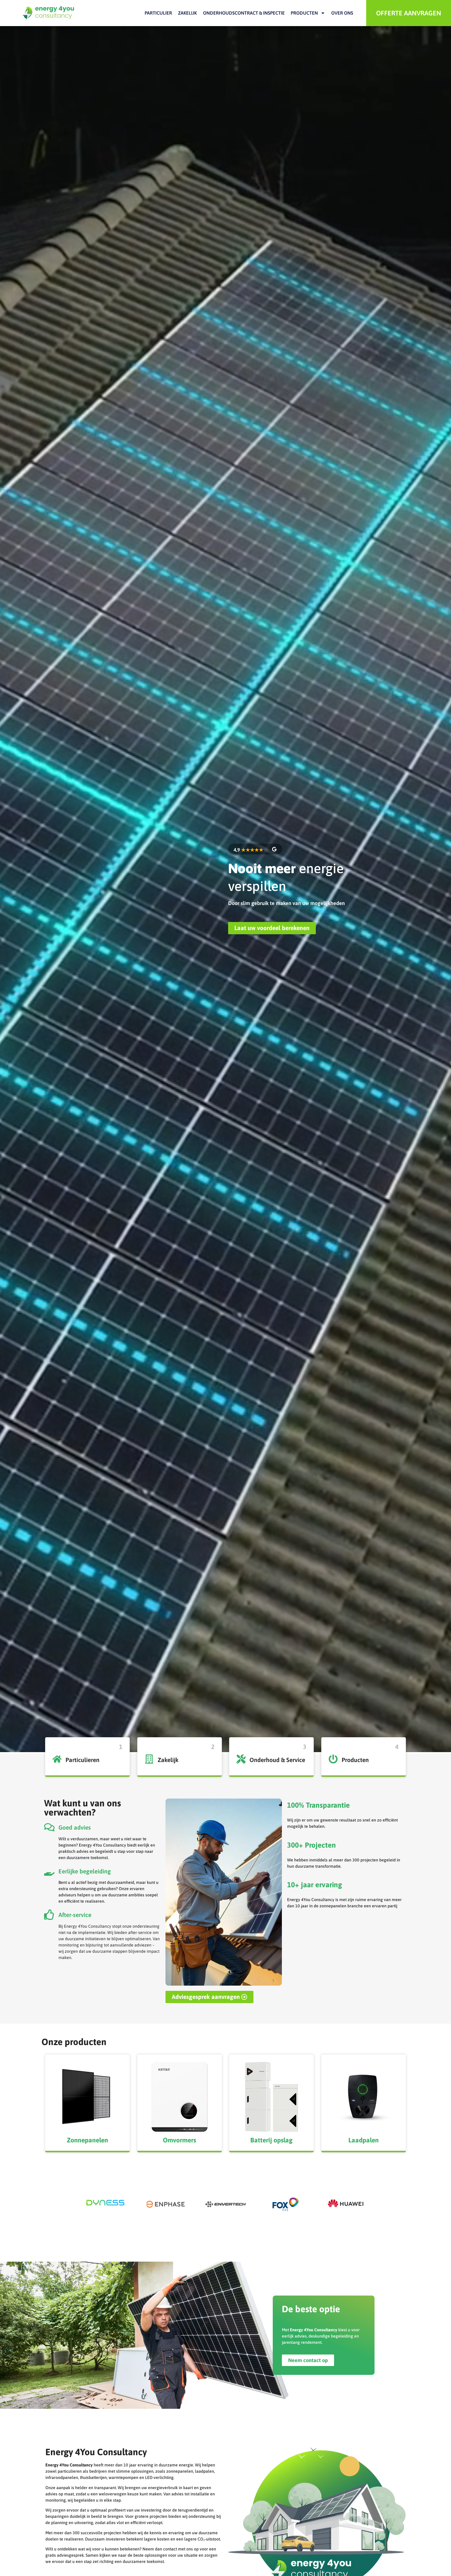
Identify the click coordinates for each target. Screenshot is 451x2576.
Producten (304, 13)
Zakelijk (187, 13)
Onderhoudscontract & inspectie (244, 13)
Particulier (158, 13)
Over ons (342, 13)
